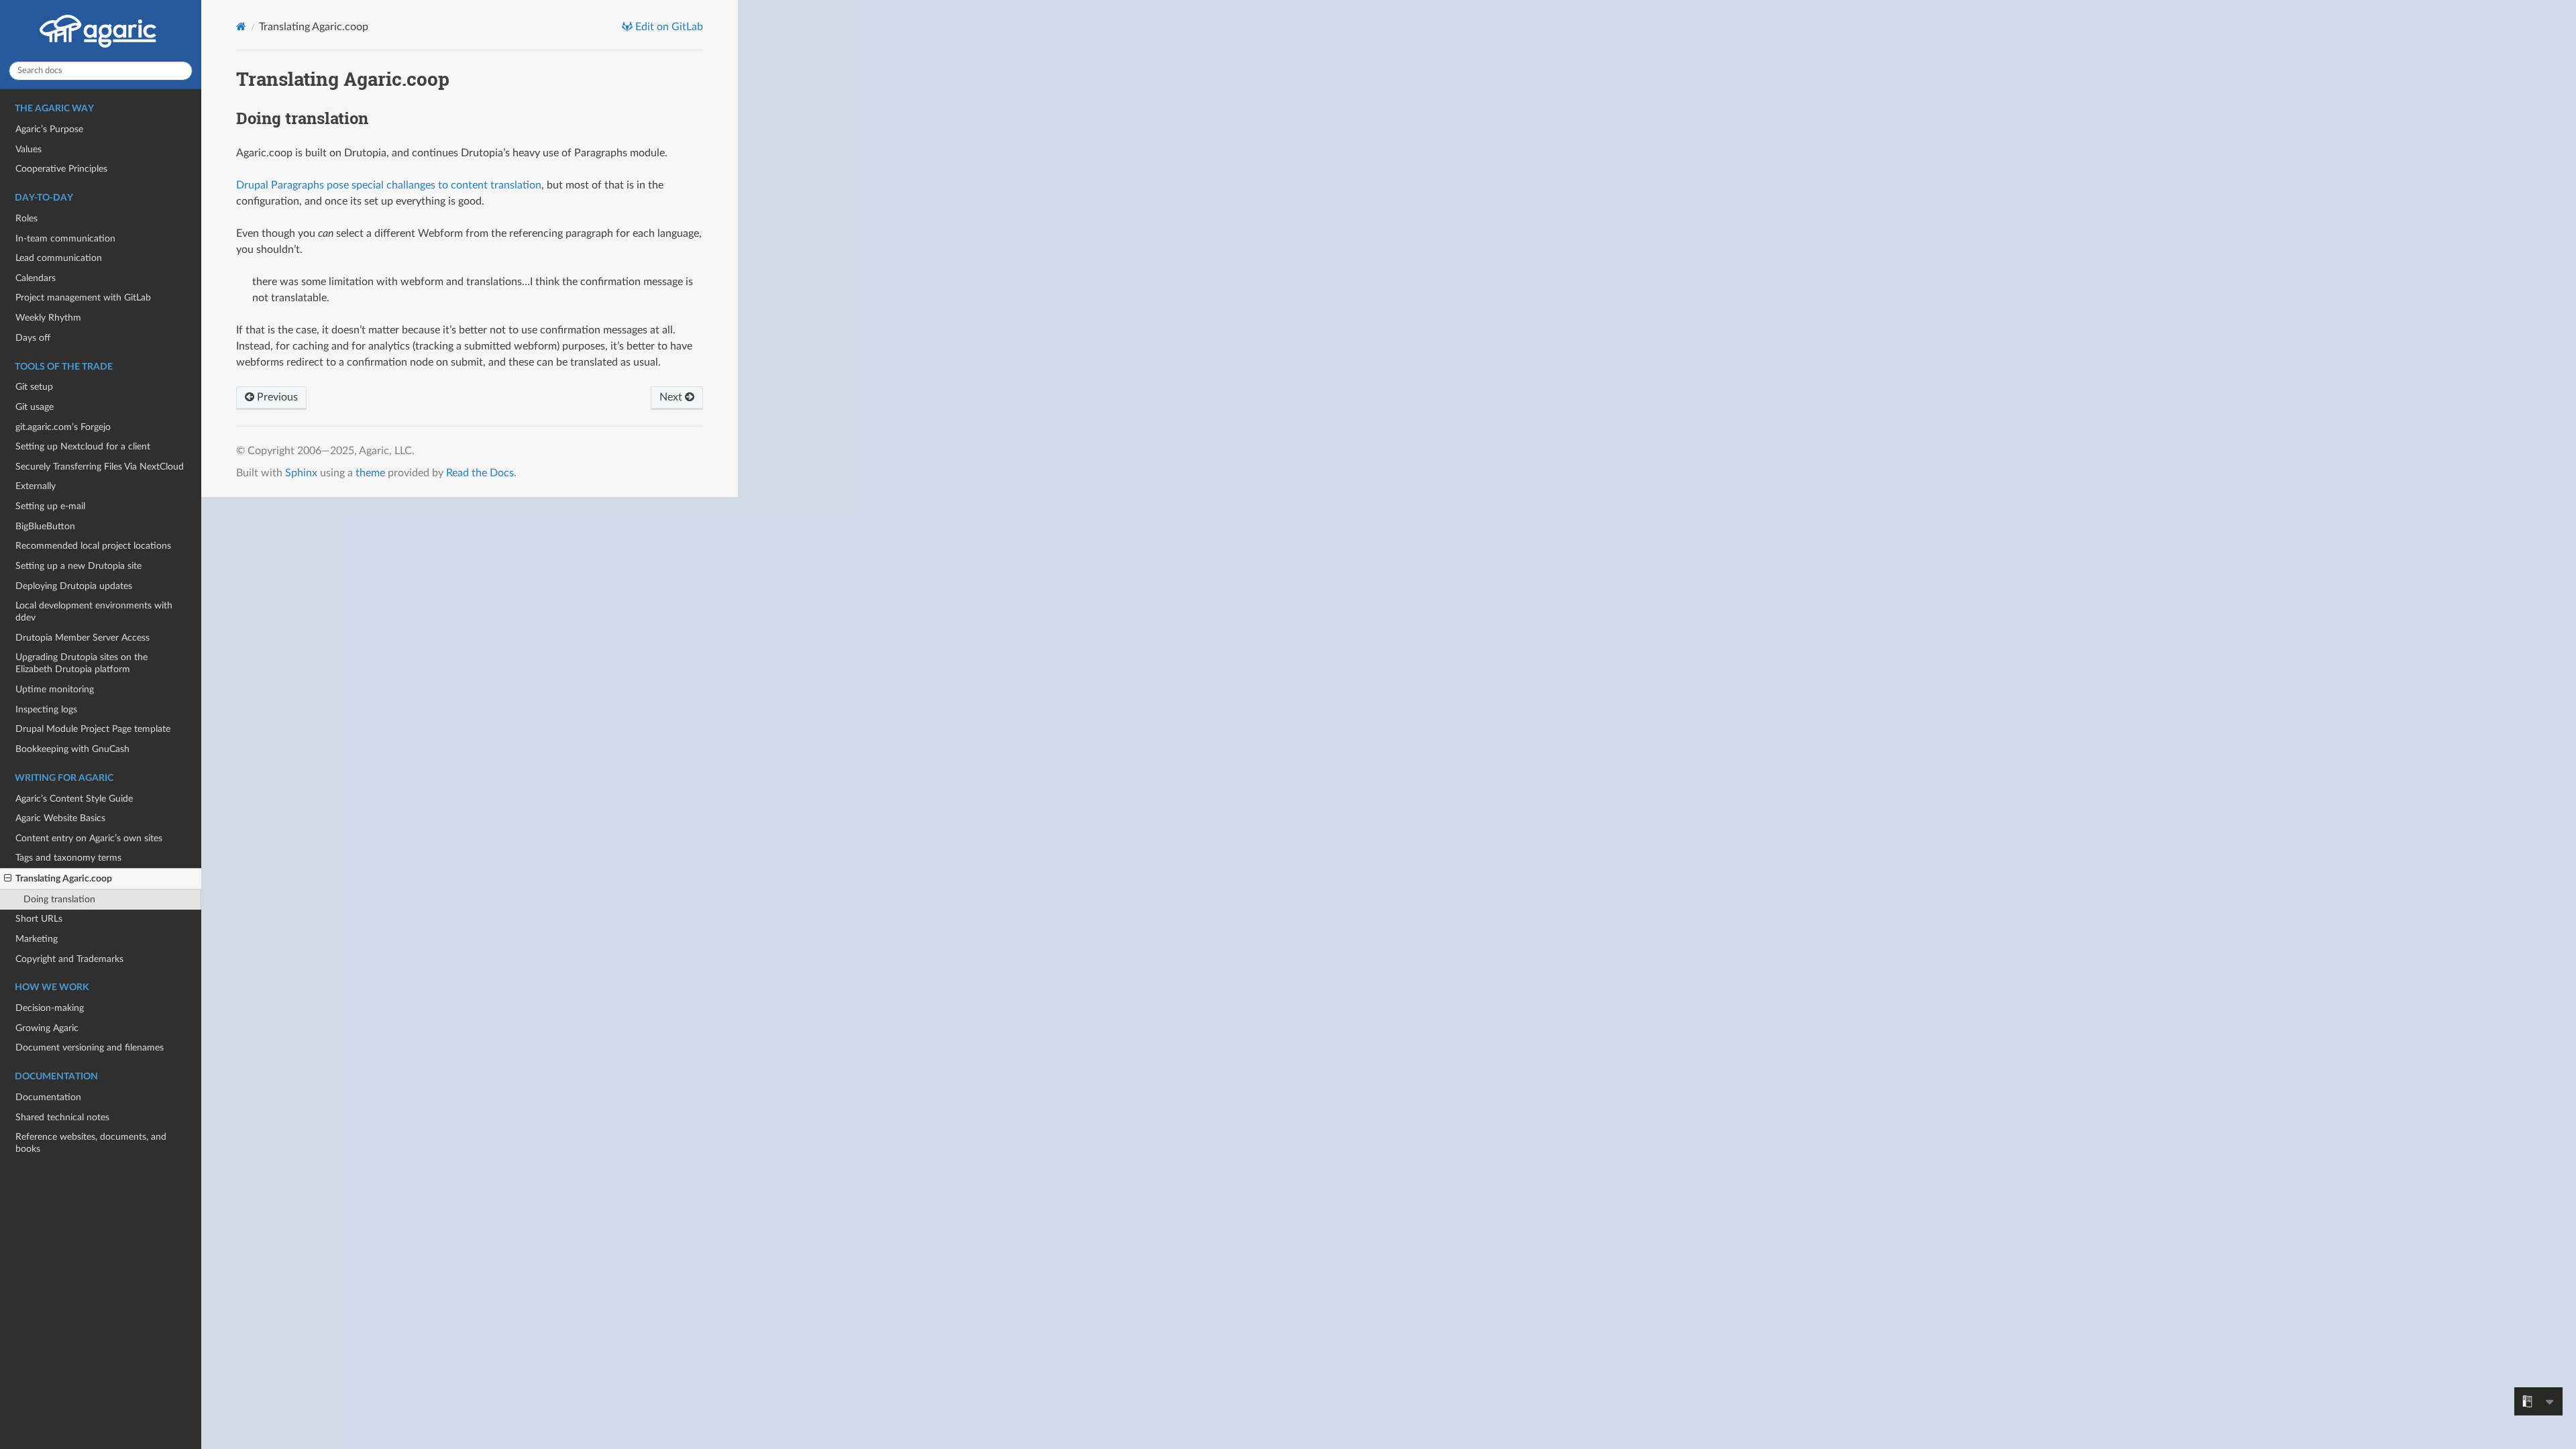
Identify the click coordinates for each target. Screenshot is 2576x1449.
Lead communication (59, 258)
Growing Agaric (47, 1028)
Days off (33, 338)
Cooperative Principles (61, 169)
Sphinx (301, 473)
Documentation (48, 1097)
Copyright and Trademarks (69, 959)
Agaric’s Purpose (49, 129)
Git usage (35, 407)
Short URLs (39, 919)
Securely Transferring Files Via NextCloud (100, 467)
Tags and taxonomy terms (68, 858)
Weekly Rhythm (48, 318)
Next (672, 397)
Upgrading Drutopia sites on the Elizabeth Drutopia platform (82, 663)
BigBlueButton (45, 526)
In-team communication (65, 238)
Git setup (34, 387)
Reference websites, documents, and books (91, 1143)
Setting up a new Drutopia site (78, 566)
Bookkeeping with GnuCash (72, 749)
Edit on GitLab (668, 27)
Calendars (36, 278)
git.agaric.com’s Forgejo (63, 427)
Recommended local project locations (93, 546)
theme (370, 473)
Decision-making (50, 1008)
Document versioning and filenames (90, 1048)
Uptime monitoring (55, 689)
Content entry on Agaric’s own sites (89, 838)
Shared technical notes (62, 1117)
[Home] (241, 26)
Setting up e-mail (50, 506)
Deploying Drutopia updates (74, 586)
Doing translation (59, 899)
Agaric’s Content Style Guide (74, 799)
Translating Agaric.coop (64, 878)
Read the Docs (480, 473)
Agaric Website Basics (60, 818)
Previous (276, 397)
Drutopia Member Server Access (83, 638)
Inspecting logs (46, 709)
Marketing (37, 939)
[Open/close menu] (8, 879)
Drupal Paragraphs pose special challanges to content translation (389, 185)
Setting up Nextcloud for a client (83, 446)
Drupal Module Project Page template (93, 729)
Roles (26, 218)
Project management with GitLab (83, 298)
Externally (36, 486)
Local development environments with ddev (94, 611)
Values (29, 149)
